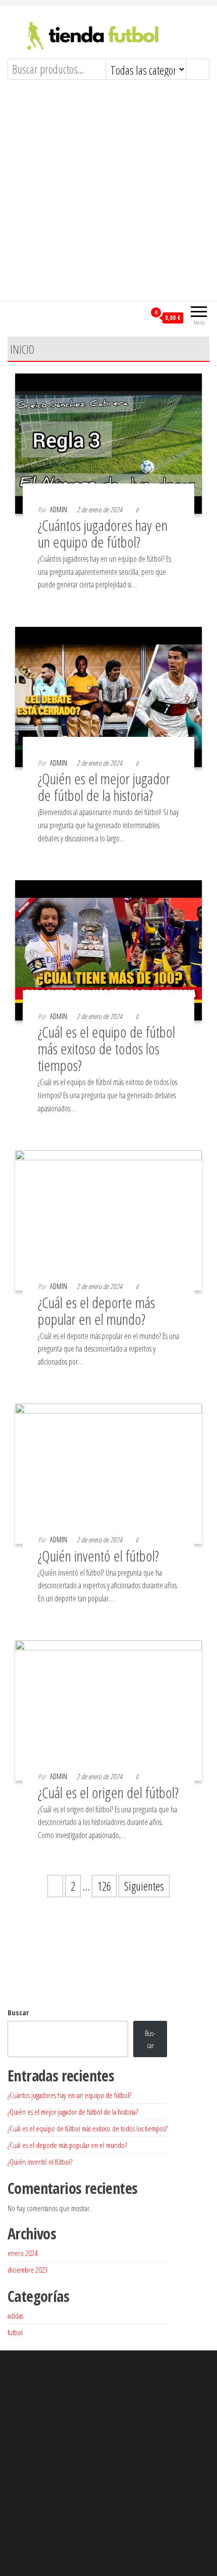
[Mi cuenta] (138, 317)
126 (104, 1886)
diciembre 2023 (28, 2270)
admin (59, 509)
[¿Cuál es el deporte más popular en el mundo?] (108, 1219)
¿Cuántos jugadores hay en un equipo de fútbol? (103, 533)
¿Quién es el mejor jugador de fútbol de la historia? (104, 787)
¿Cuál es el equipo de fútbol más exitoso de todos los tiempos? (106, 1049)
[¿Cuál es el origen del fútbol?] (108, 1709)
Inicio (22, 349)
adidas (15, 2316)
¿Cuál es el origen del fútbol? (108, 1792)
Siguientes (144, 1886)
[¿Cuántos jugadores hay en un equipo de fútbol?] (108, 442)
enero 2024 (22, 2253)
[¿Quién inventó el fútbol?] (108, 1472)
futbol (15, 2332)
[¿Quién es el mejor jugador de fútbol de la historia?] (108, 695)
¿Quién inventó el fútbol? (98, 1556)
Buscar (18, 2012)
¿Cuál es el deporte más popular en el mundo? (96, 1311)
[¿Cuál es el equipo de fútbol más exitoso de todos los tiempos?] (108, 949)
